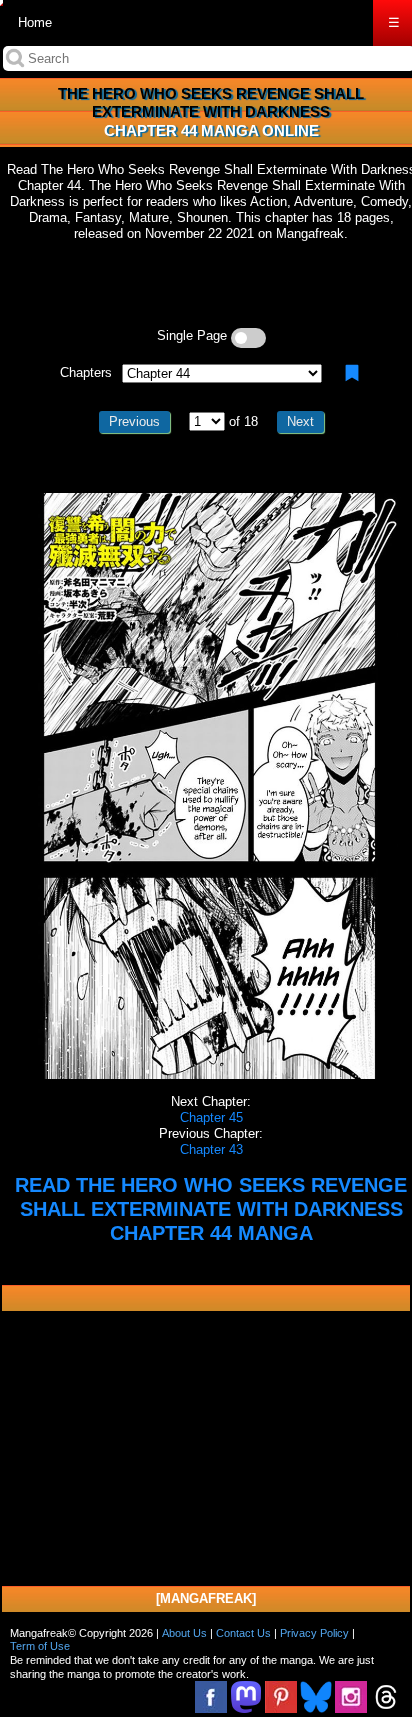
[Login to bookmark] (352, 373)
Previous (134, 421)
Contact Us (243, 1633)
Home (35, 22)
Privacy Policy (314, 1633)
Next (300, 421)
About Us (184, 1633)
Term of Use (40, 1646)
